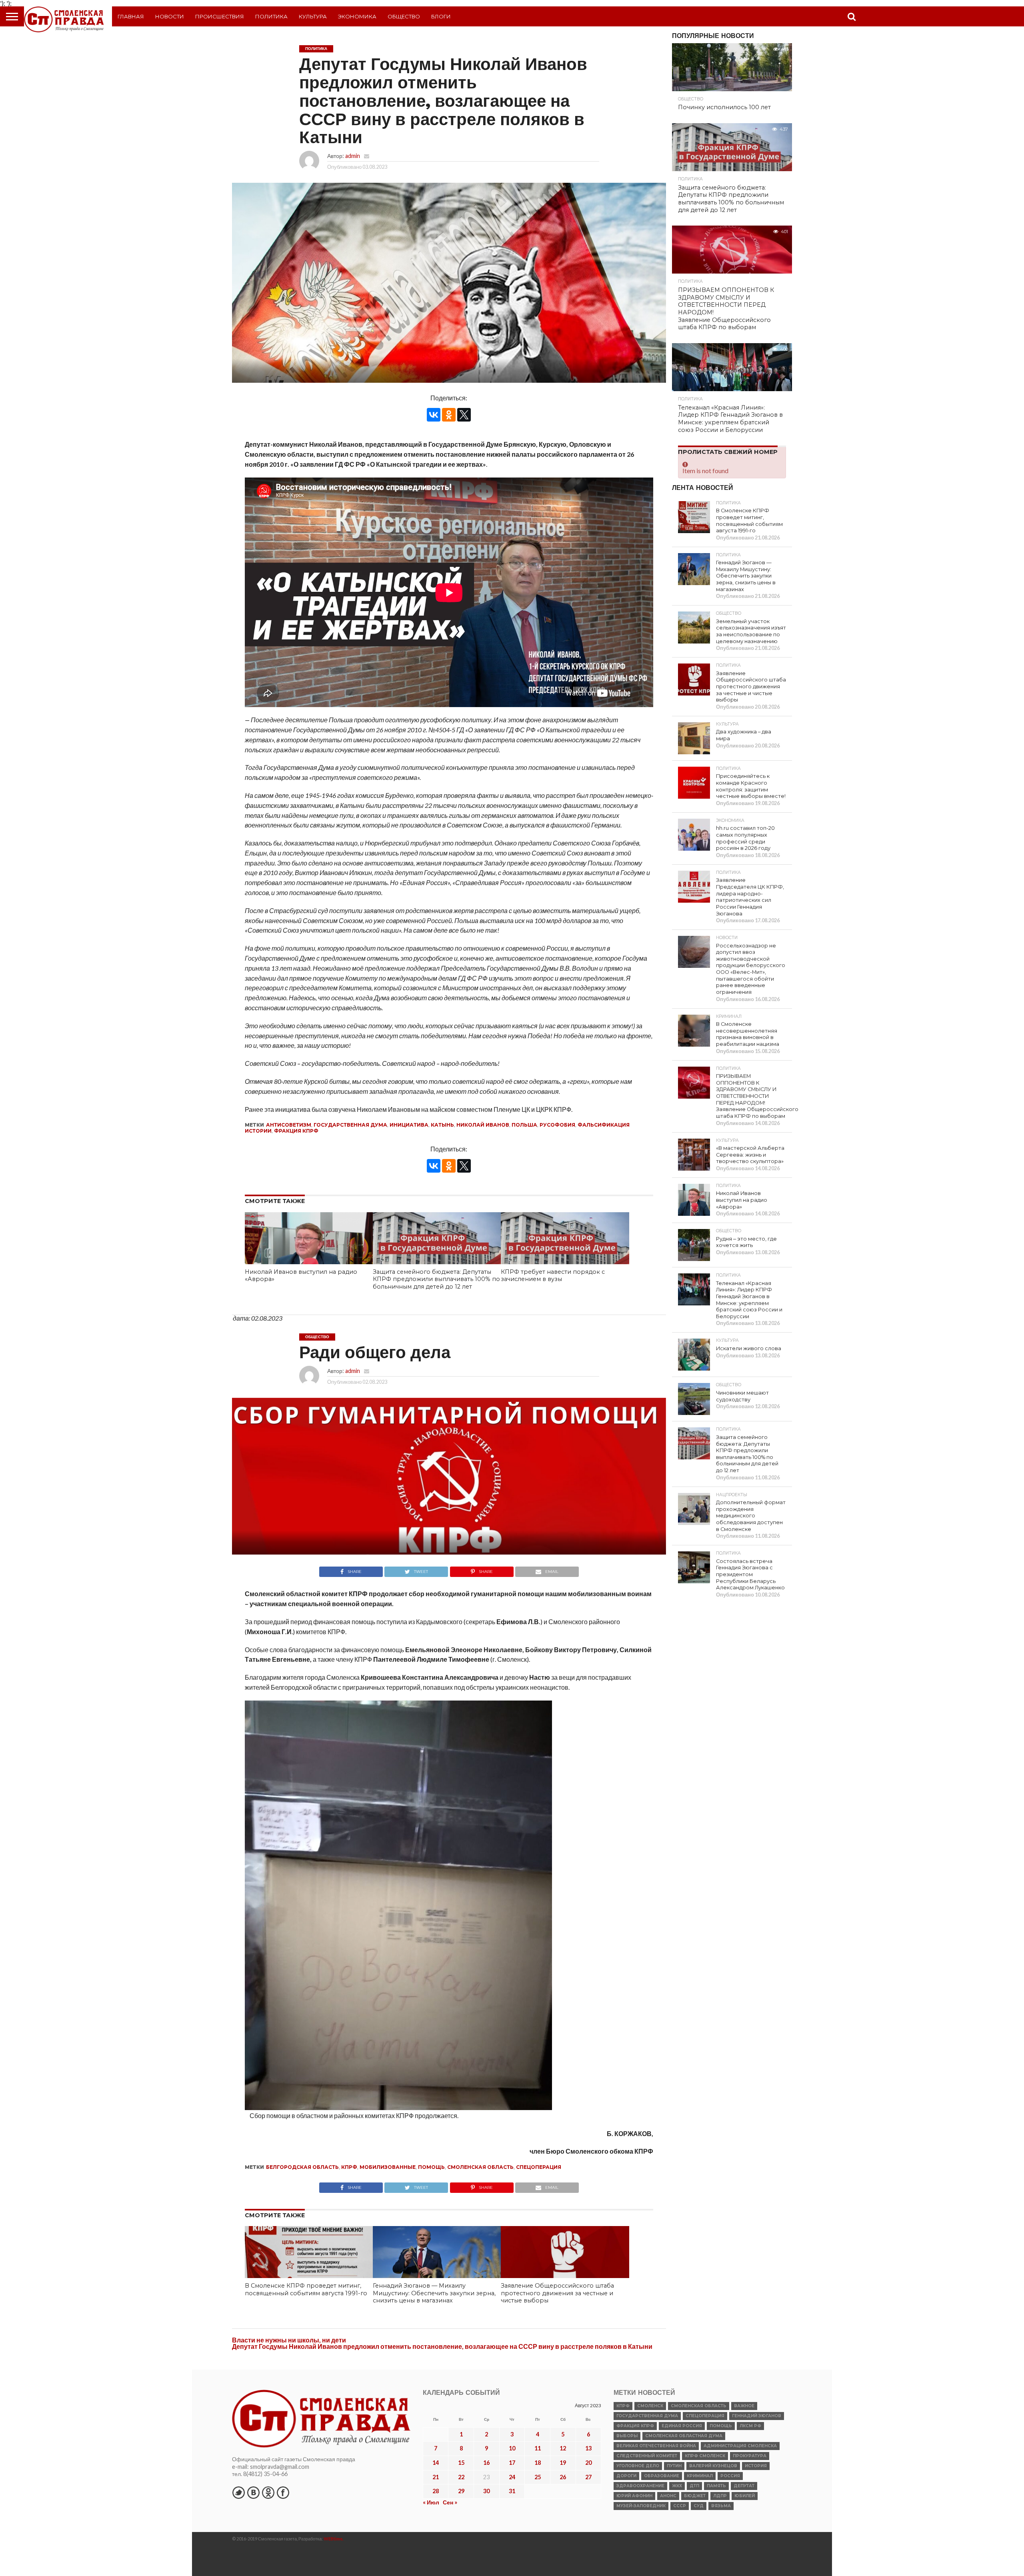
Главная (131, 16)
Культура (313, 16)
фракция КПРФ (296, 1131)
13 (588, 2448)
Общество (404, 16)
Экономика (357, 16)
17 (512, 2463)
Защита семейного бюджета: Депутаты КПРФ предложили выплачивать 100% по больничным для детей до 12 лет (436, 1279)
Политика (271, 16)
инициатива (409, 1125)
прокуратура (750, 2456)
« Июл (431, 2502)
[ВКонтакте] (434, 415)
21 (436, 2477)
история (756, 2466)
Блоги (441, 16)
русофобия (557, 1125)
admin (353, 156)
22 (461, 2477)
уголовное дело (638, 2466)
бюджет (695, 2496)
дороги (626, 2476)
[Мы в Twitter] (238, 2492)
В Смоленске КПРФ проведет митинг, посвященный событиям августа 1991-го (306, 2289)
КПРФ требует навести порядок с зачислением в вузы (553, 1276)
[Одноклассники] (449, 415)
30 (486, 2491)
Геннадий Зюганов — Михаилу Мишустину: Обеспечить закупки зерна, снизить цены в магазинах (434, 2293)
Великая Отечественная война (656, 2446)
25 (538, 2477)
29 (461, 2491)
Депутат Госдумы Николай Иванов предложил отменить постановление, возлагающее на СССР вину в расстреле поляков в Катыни (442, 2346)
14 (436, 2463)
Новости (170, 16)
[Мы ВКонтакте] (253, 2492)
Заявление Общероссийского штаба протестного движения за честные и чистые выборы (557, 2293)
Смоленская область (480, 2167)
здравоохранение (640, 2486)
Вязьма (721, 2506)
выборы (627, 2436)
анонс (668, 2496)
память (716, 2486)
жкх (677, 2486)
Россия (730, 2476)
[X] (464, 415)
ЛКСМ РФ (750, 2426)
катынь (442, 1125)
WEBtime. (334, 2539)
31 (512, 2491)
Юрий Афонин (634, 2496)
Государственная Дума (350, 1125)
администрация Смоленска (740, 2446)
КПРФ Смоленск (705, 2456)
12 (563, 2448)
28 (436, 2491)
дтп (694, 2486)
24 (512, 2477)
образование (662, 2476)
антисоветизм (289, 1125)
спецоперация (539, 2167)
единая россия (682, 2426)
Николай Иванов (483, 1125)
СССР (680, 2506)
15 (461, 2463)
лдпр (720, 2496)
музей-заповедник (641, 2506)
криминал (700, 2476)
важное (744, 2406)
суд (699, 2506)
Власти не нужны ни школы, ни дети (289, 2340)
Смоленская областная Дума (684, 2436)
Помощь (431, 2167)
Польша (524, 1125)
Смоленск (650, 2406)
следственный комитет (647, 2456)
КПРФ (349, 2167)
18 (538, 2463)
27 (588, 2477)
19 (563, 2463)
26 (563, 2477)
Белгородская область (302, 2167)
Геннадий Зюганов (757, 2416)
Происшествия (220, 16)
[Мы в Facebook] (283, 2492)
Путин (674, 2466)
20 (588, 2463)
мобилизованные (388, 2167)
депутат (744, 2486)
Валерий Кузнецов (713, 2466)
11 (538, 2448)
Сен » (450, 2502)
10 (512, 2448)
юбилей (745, 2496)
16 (486, 2463)
